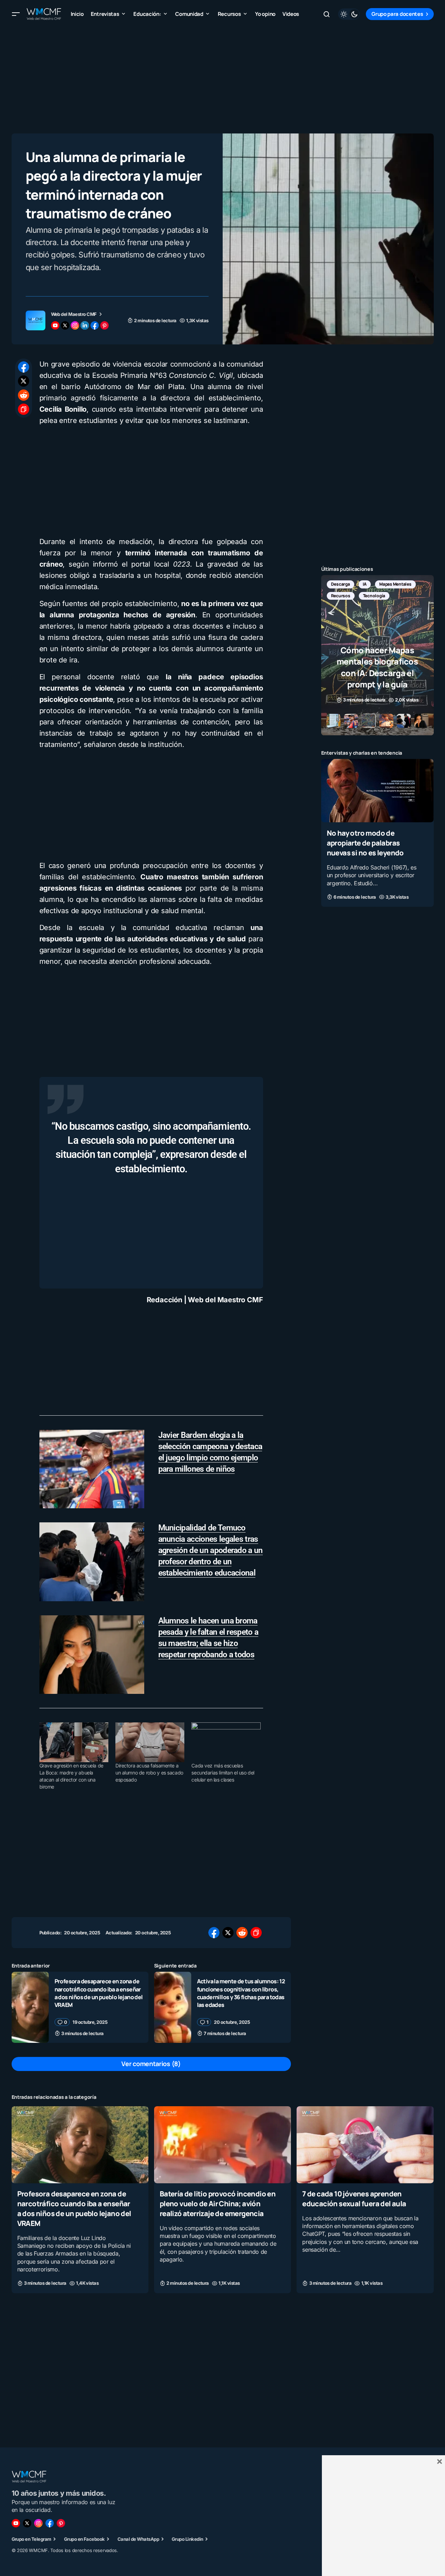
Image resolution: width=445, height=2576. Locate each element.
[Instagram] (38, 2523)
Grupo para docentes (397, 14)
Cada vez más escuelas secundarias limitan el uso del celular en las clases (223, 1773)
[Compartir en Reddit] (24, 395)
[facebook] (95, 325)
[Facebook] (50, 2523)
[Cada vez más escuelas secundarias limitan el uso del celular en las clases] (226, 1742)
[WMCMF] (61, 2523)
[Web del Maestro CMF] (36, 320)
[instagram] (75, 325)
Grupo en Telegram (31, 2539)
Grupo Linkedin (187, 2539)
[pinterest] (104, 325)
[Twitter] (27, 2523)
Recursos (341, 596)
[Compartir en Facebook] (24, 367)
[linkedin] (85, 325)
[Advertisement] (223, 77)
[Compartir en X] (24, 381)
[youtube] (55, 325)
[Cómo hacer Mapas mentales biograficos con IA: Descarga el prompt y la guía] (377, 655)
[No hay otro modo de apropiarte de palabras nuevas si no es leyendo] (377, 791)
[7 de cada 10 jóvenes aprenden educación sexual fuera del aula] (365, 2145)
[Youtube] (16, 2523)
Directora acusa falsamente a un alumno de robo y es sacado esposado (149, 1773)
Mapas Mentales (395, 584)
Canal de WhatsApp (138, 2539)
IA (365, 584)
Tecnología (374, 596)
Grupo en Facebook (84, 2539)
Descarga (341, 584)
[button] (16, 14)
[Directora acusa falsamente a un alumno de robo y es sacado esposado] (150, 1742)
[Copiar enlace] (24, 409)
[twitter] (65, 325)
